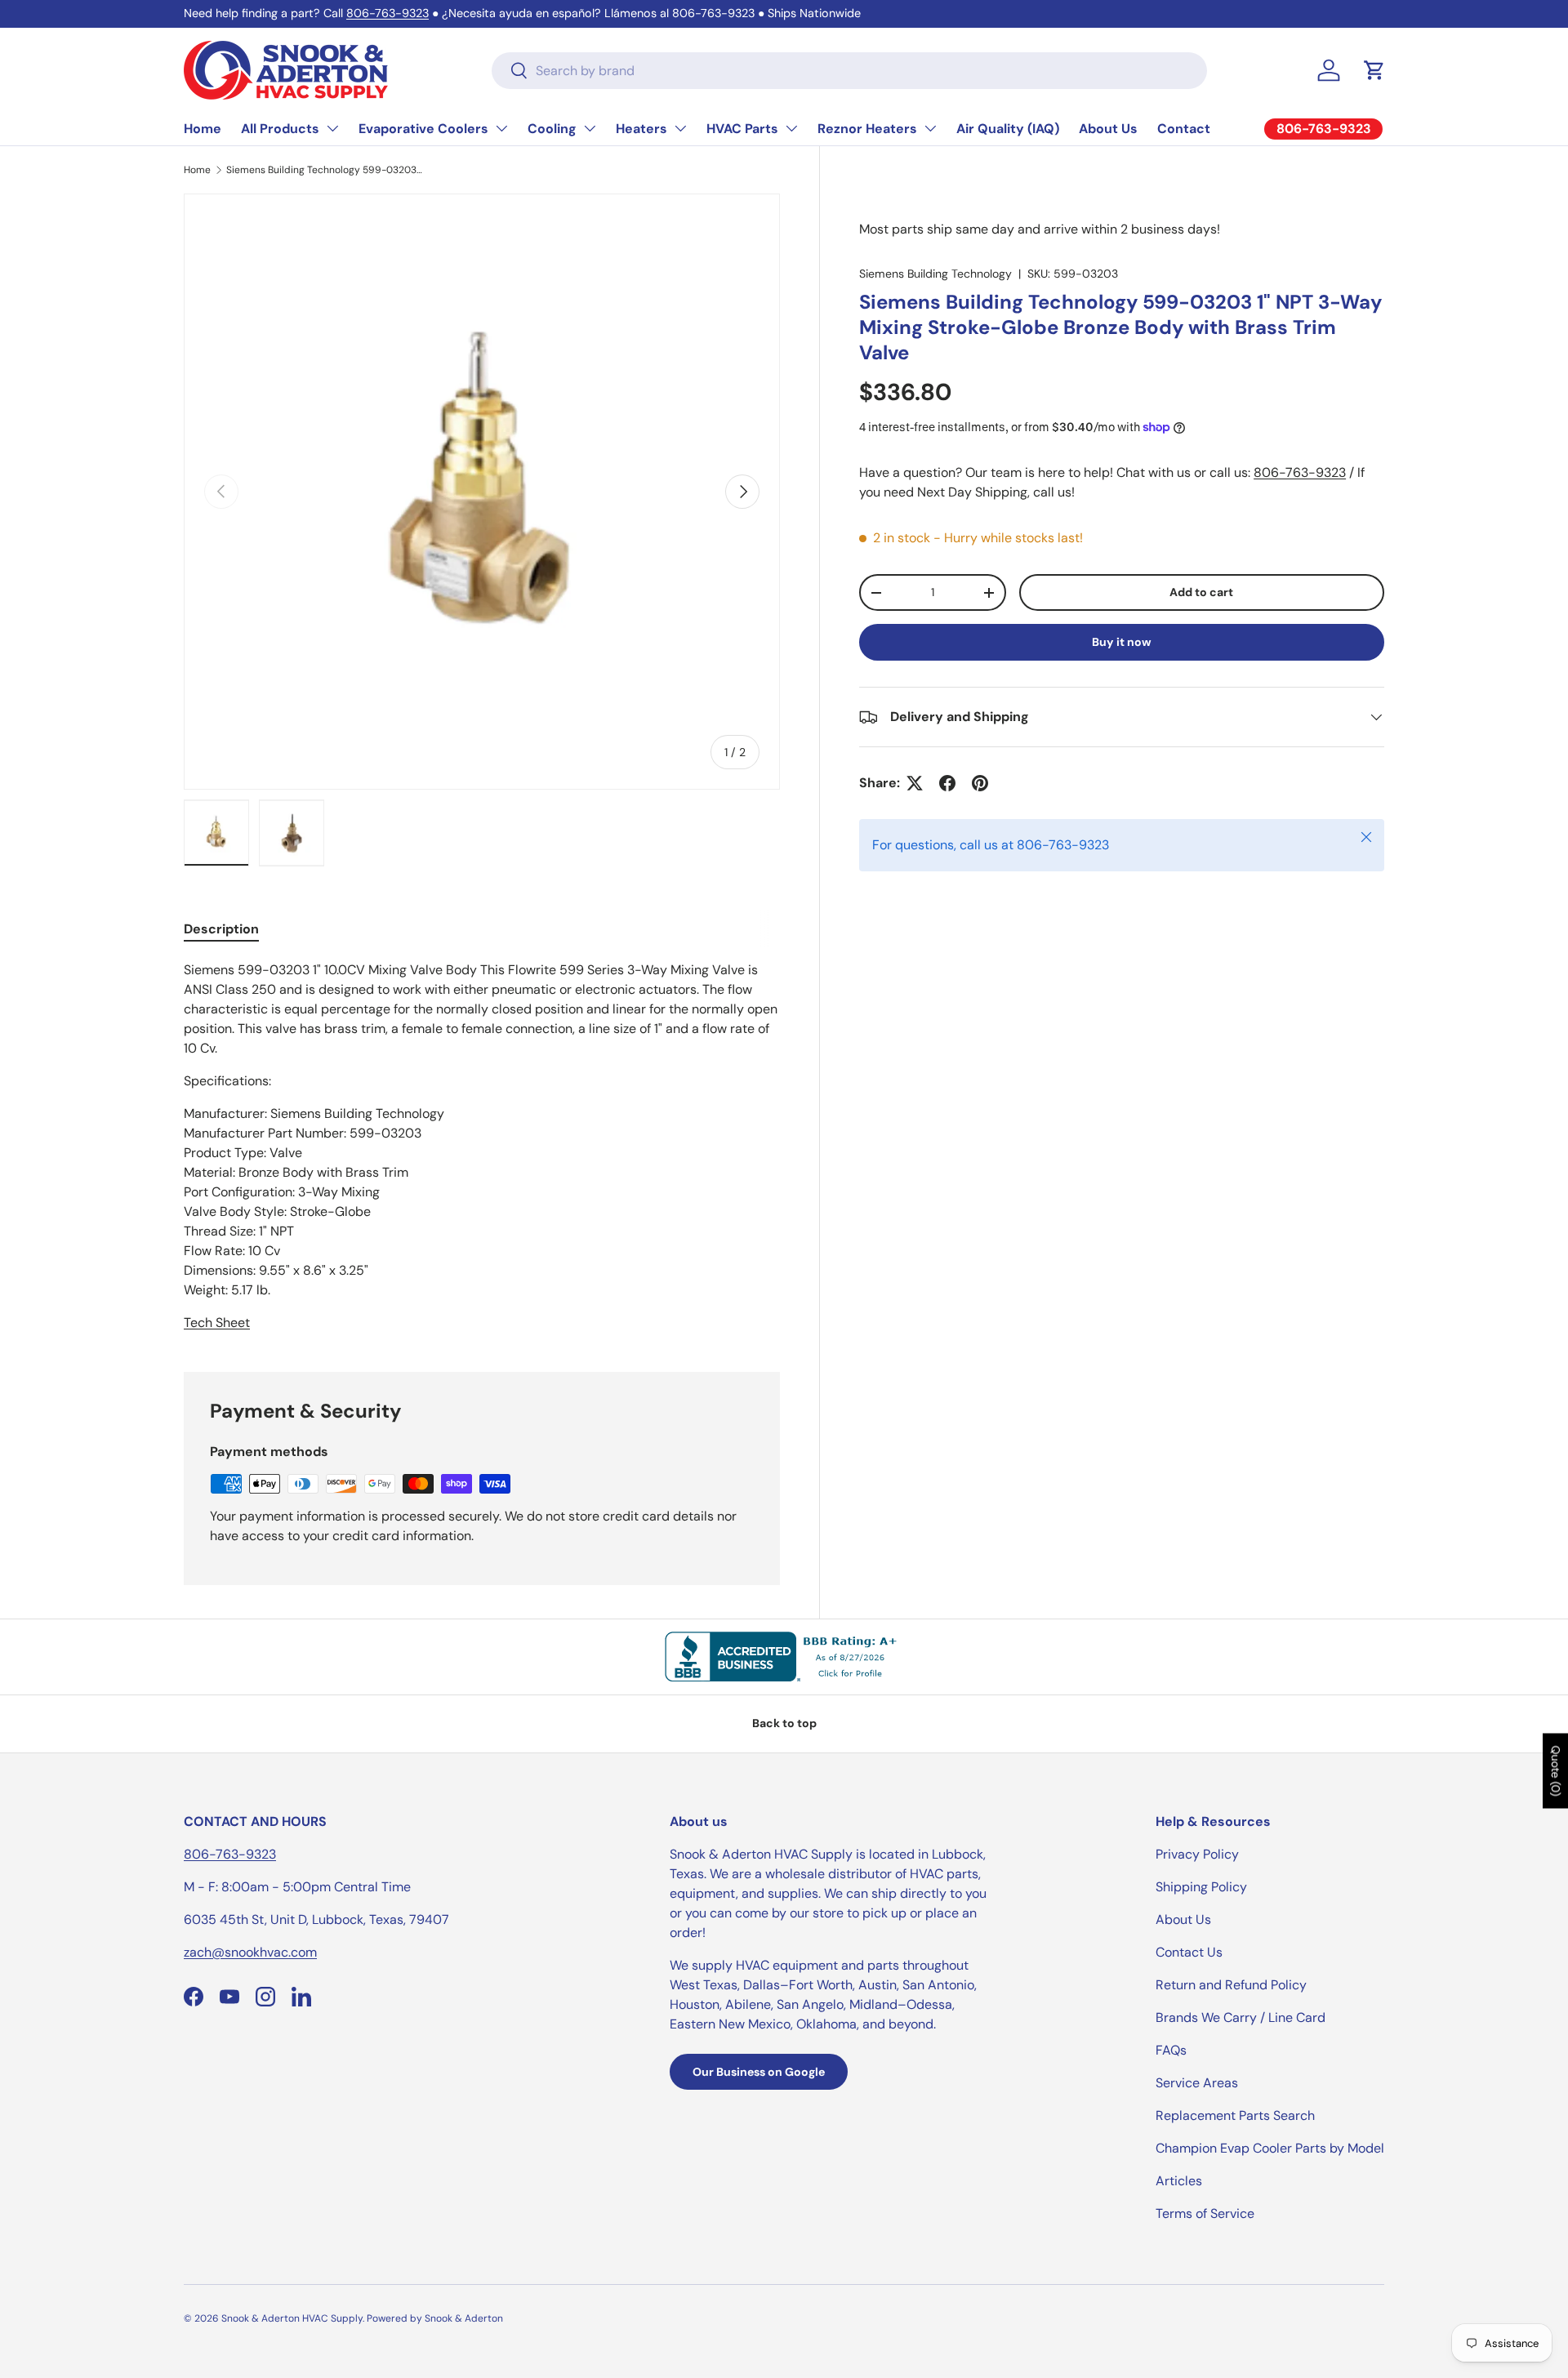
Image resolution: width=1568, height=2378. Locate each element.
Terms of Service (1205, 2213)
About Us (1108, 129)
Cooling (552, 129)
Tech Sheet (217, 1323)
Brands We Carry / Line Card (1241, 2017)
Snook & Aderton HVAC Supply (292, 2318)
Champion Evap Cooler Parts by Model (1270, 2148)
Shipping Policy (1201, 1887)
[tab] (221, 929)
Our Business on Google (759, 2072)
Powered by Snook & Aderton (435, 2318)
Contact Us (1189, 1952)
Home (203, 129)
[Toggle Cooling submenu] (590, 128)
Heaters (641, 129)
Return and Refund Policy (1231, 1985)
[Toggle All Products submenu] (332, 128)
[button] (1374, 70)
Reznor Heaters (867, 129)
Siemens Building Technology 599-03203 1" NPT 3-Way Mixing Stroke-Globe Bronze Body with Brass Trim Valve (324, 170)
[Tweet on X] (915, 783)
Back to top (784, 1723)
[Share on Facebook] (947, 783)
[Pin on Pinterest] (980, 783)
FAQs (1171, 2050)
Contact (1184, 129)
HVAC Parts (742, 129)
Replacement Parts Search (1235, 2115)
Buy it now (1122, 642)
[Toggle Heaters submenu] (680, 128)
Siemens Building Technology (935, 274)
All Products (280, 129)
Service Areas (1197, 2083)
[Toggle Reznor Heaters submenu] (930, 128)
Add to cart (1201, 593)
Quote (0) (1556, 1771)
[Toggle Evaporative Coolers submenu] (501, 128)
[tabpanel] (482, 1147)
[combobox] (849, 71)
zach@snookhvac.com (250, 1952)
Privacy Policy (1197, 1854)
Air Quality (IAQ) (1008, 129)
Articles (1179, 2181)
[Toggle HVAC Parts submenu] (791, 128)
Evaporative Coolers (423, 129)
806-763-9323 (388, 13)
